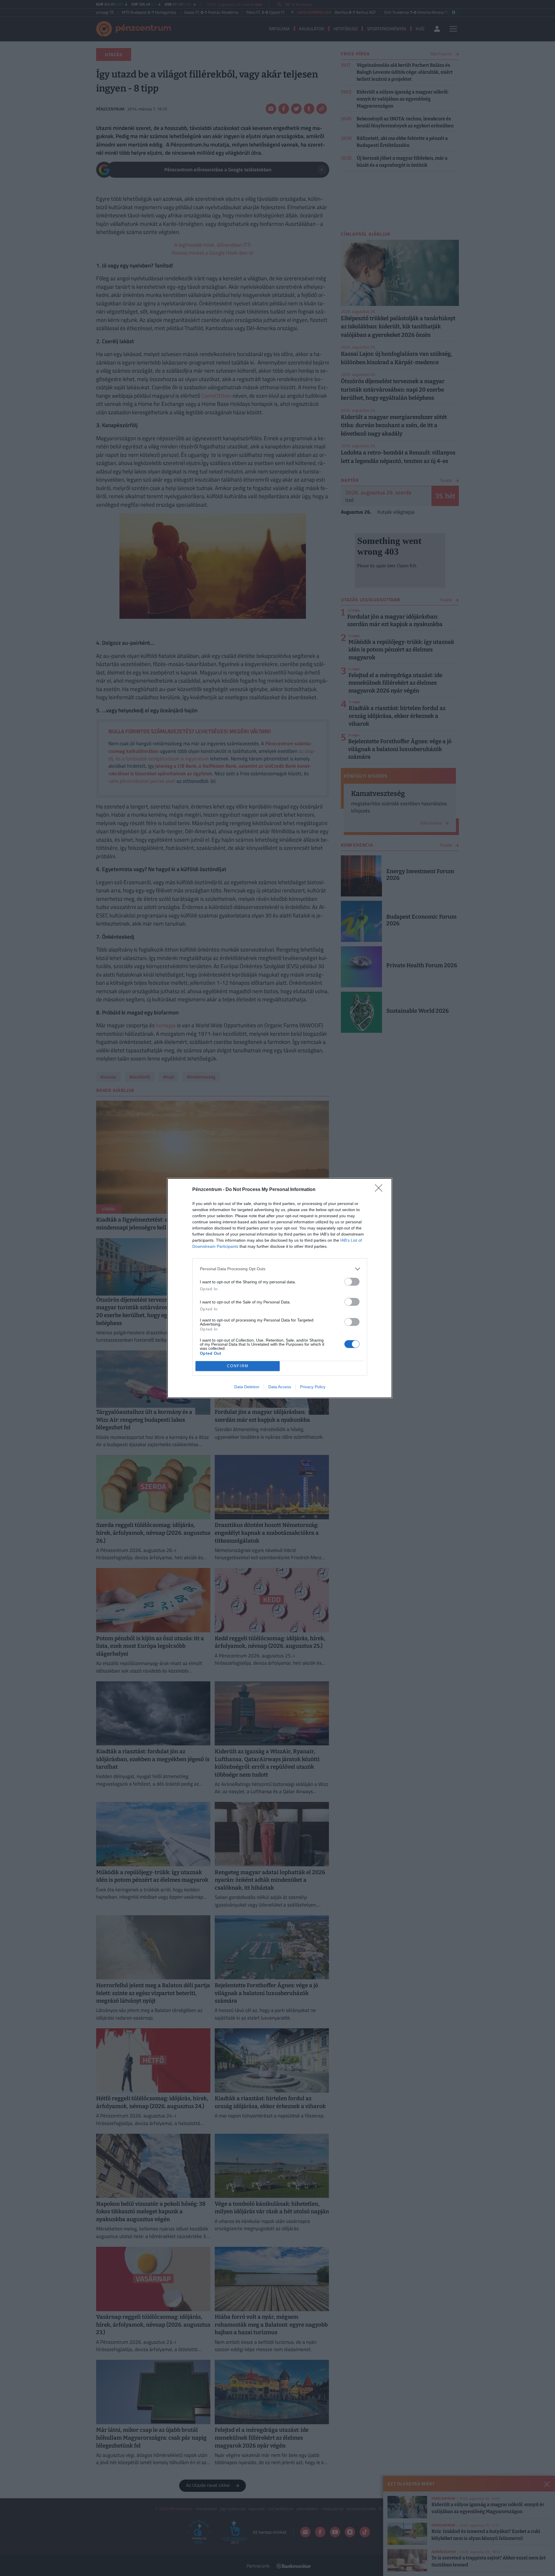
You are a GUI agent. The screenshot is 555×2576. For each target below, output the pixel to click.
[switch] (352, 1282)
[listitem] (280, 1269)
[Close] (380, 1190)
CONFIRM (238, 1366)
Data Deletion (247, 1387)
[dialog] (280, 1288)
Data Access (280, 1387)
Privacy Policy (313, 1387)
